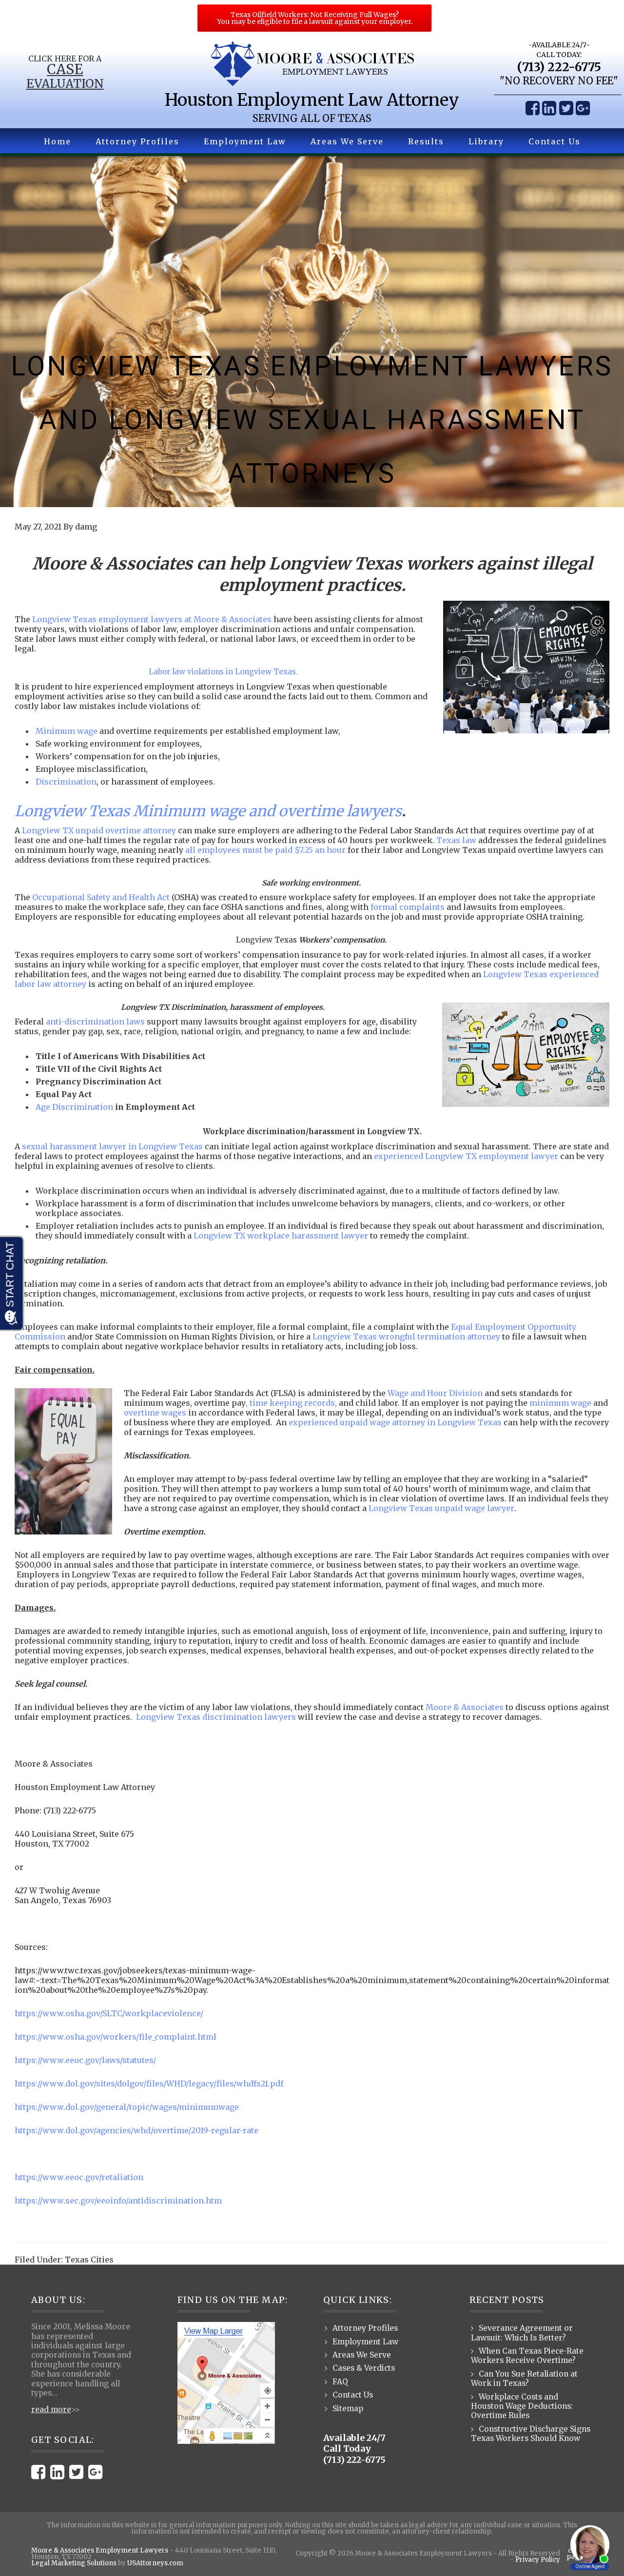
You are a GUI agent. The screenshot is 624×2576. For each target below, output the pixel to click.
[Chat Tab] (312, 1288)
